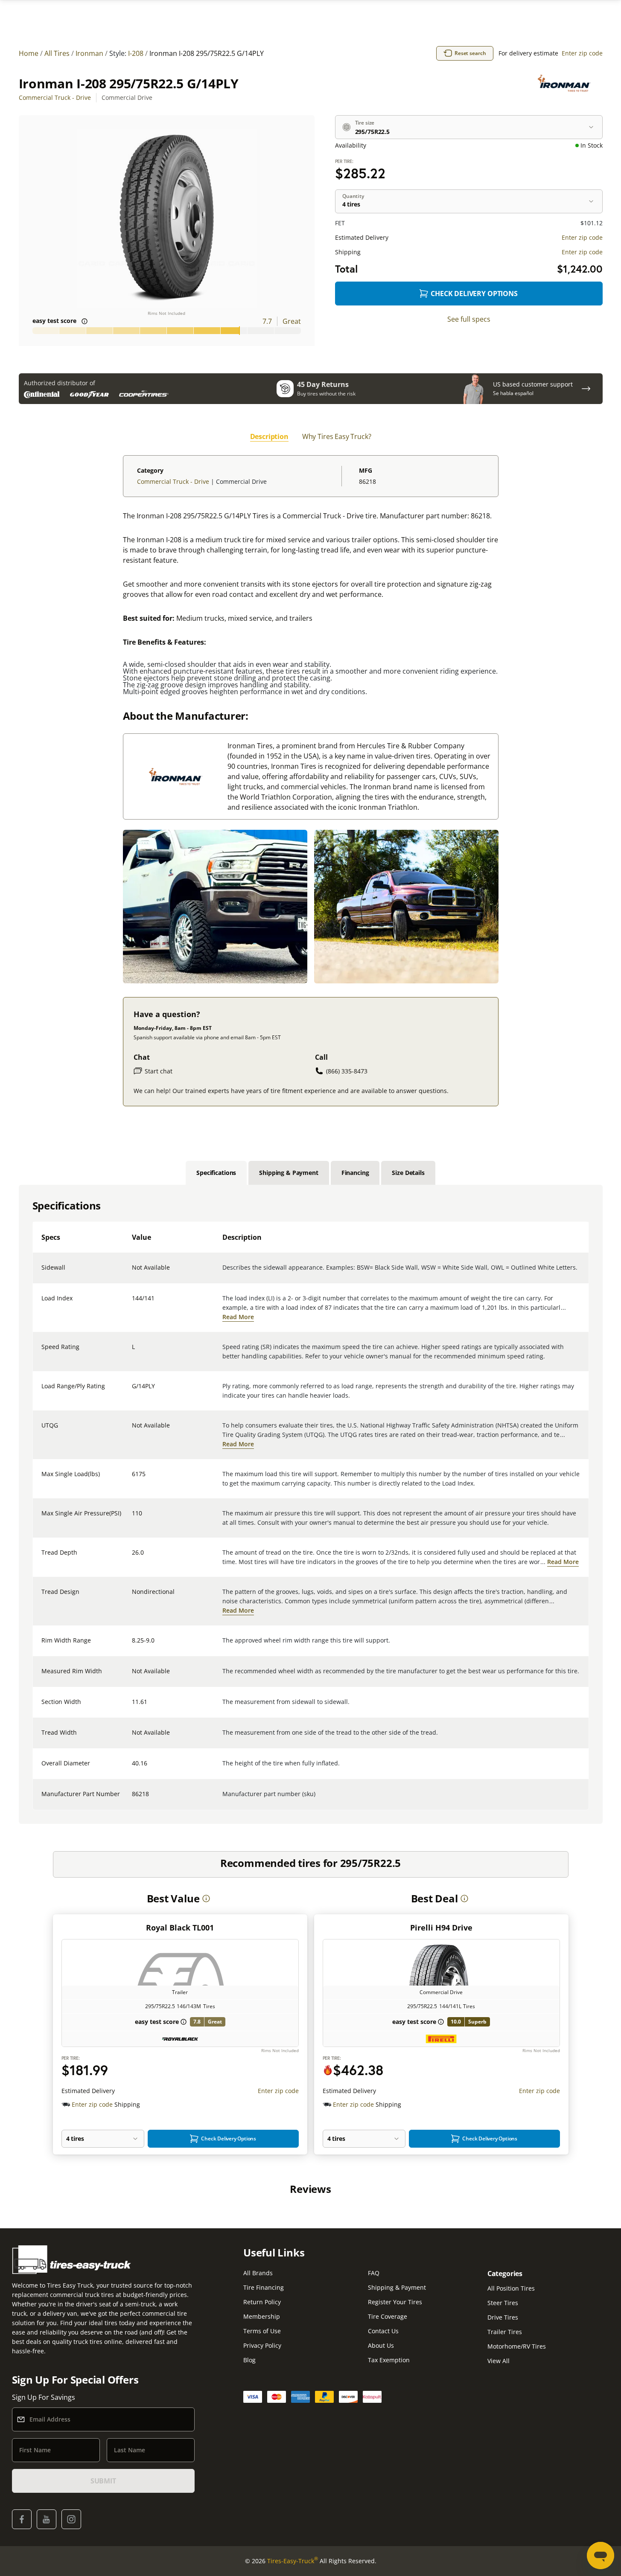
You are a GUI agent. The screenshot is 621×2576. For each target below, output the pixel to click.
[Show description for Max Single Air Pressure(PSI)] (132, 1518)
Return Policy (262, 2302)
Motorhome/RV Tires (517, 2346)
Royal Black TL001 (180, 1928)
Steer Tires (503, 2303)
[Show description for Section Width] (132, 1707)
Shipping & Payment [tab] (289, 1173)
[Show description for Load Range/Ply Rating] (132, 1391)
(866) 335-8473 (347, 1071)
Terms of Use (262, 2331)
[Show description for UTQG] (132, 1430)
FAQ (374, 2273)
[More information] (206, 1899)
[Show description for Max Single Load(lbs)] (132, 1479)
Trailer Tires (505, 2332)
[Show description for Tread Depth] (132, 1558)
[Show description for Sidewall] (132, 1273)
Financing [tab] (355, 1173)
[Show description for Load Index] (132, 1303)
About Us (381, 2345)
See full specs (469, 319)
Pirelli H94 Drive (441, 1928)
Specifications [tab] (216, 1173)
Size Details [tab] (408, 1173)
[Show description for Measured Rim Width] (132, 1676)
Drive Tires (503, 2317)
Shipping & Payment (397, 2287)
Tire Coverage (388, 2316)
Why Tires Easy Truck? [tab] (337, 436)
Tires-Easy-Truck (293, 2561)
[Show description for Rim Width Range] (132, 1646)
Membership (262, 2316)
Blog (249, 2360)
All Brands (258, 2273)
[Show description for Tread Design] (132, 1597)
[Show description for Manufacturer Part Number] (132, 1799)
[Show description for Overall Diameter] (132, 1768)
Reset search (470, 53)
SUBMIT (103, 2481)
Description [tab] (269, 436)
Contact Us (383, 2331)
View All (499, 2361)
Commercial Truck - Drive (55, 97)
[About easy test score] (85, 321)
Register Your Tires (395, 2302)
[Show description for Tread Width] (132, 1738)
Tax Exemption (389, 2360)
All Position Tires (511, 2288)
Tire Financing (264, 2287)
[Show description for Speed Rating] (132, 1352)
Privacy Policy (262, 2345)
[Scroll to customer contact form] (586, 389)
